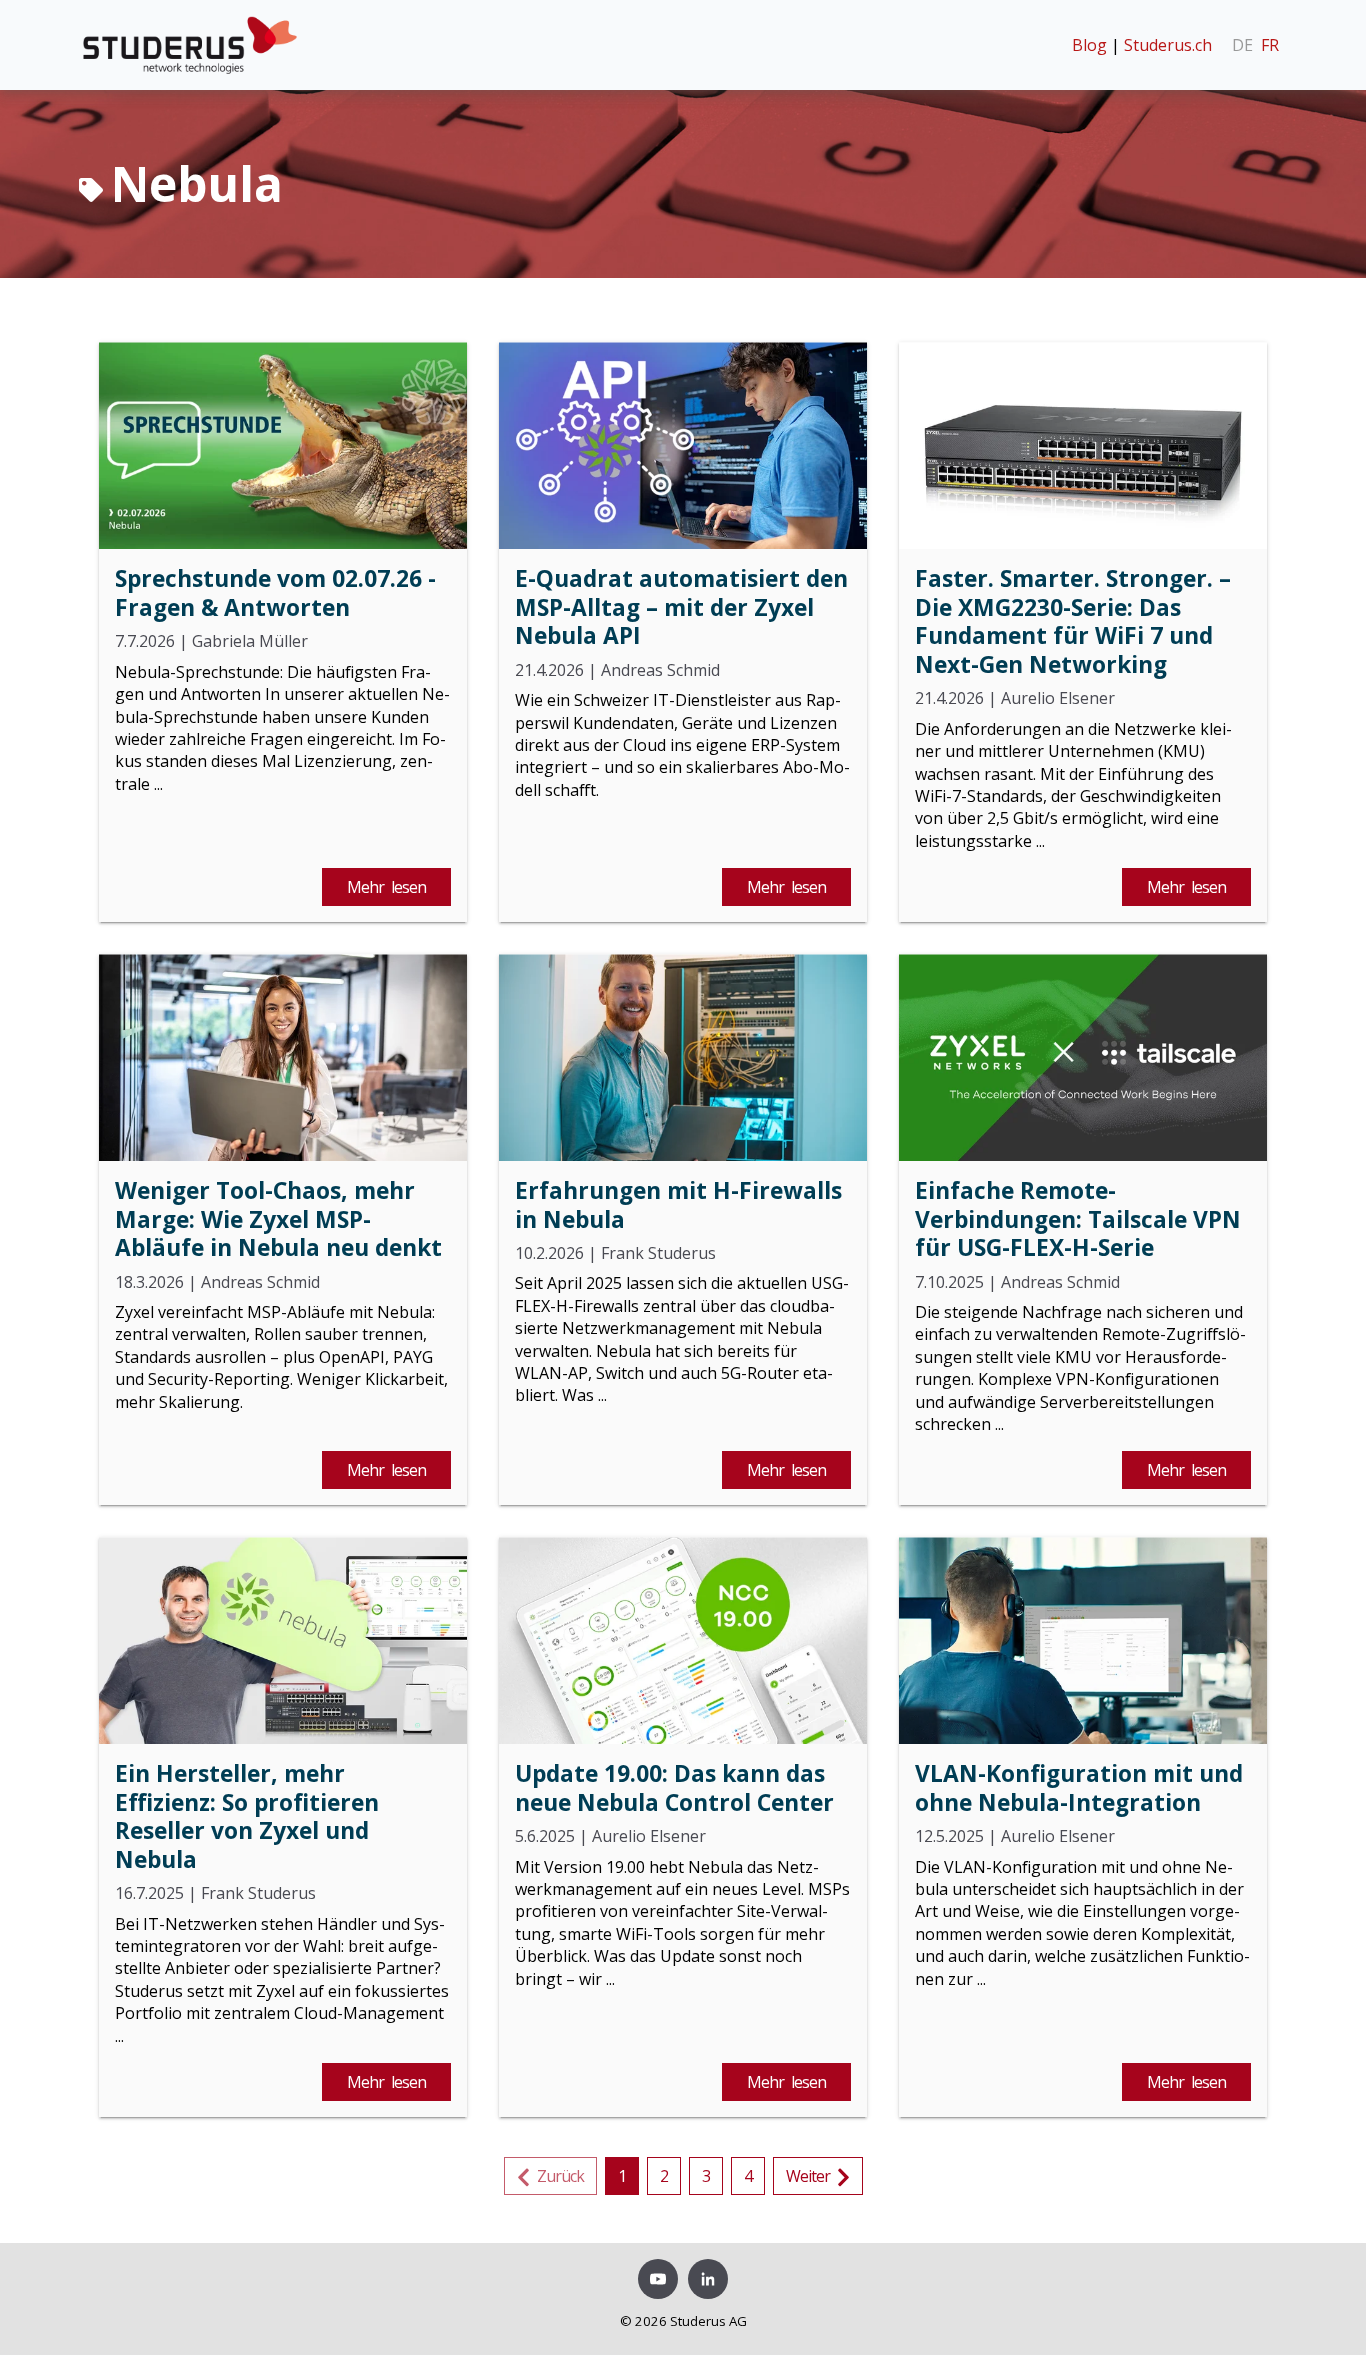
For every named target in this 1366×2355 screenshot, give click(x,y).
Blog (1089, 45)
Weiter (811, 2176)
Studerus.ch (1168, 45)
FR (1270, 45)
